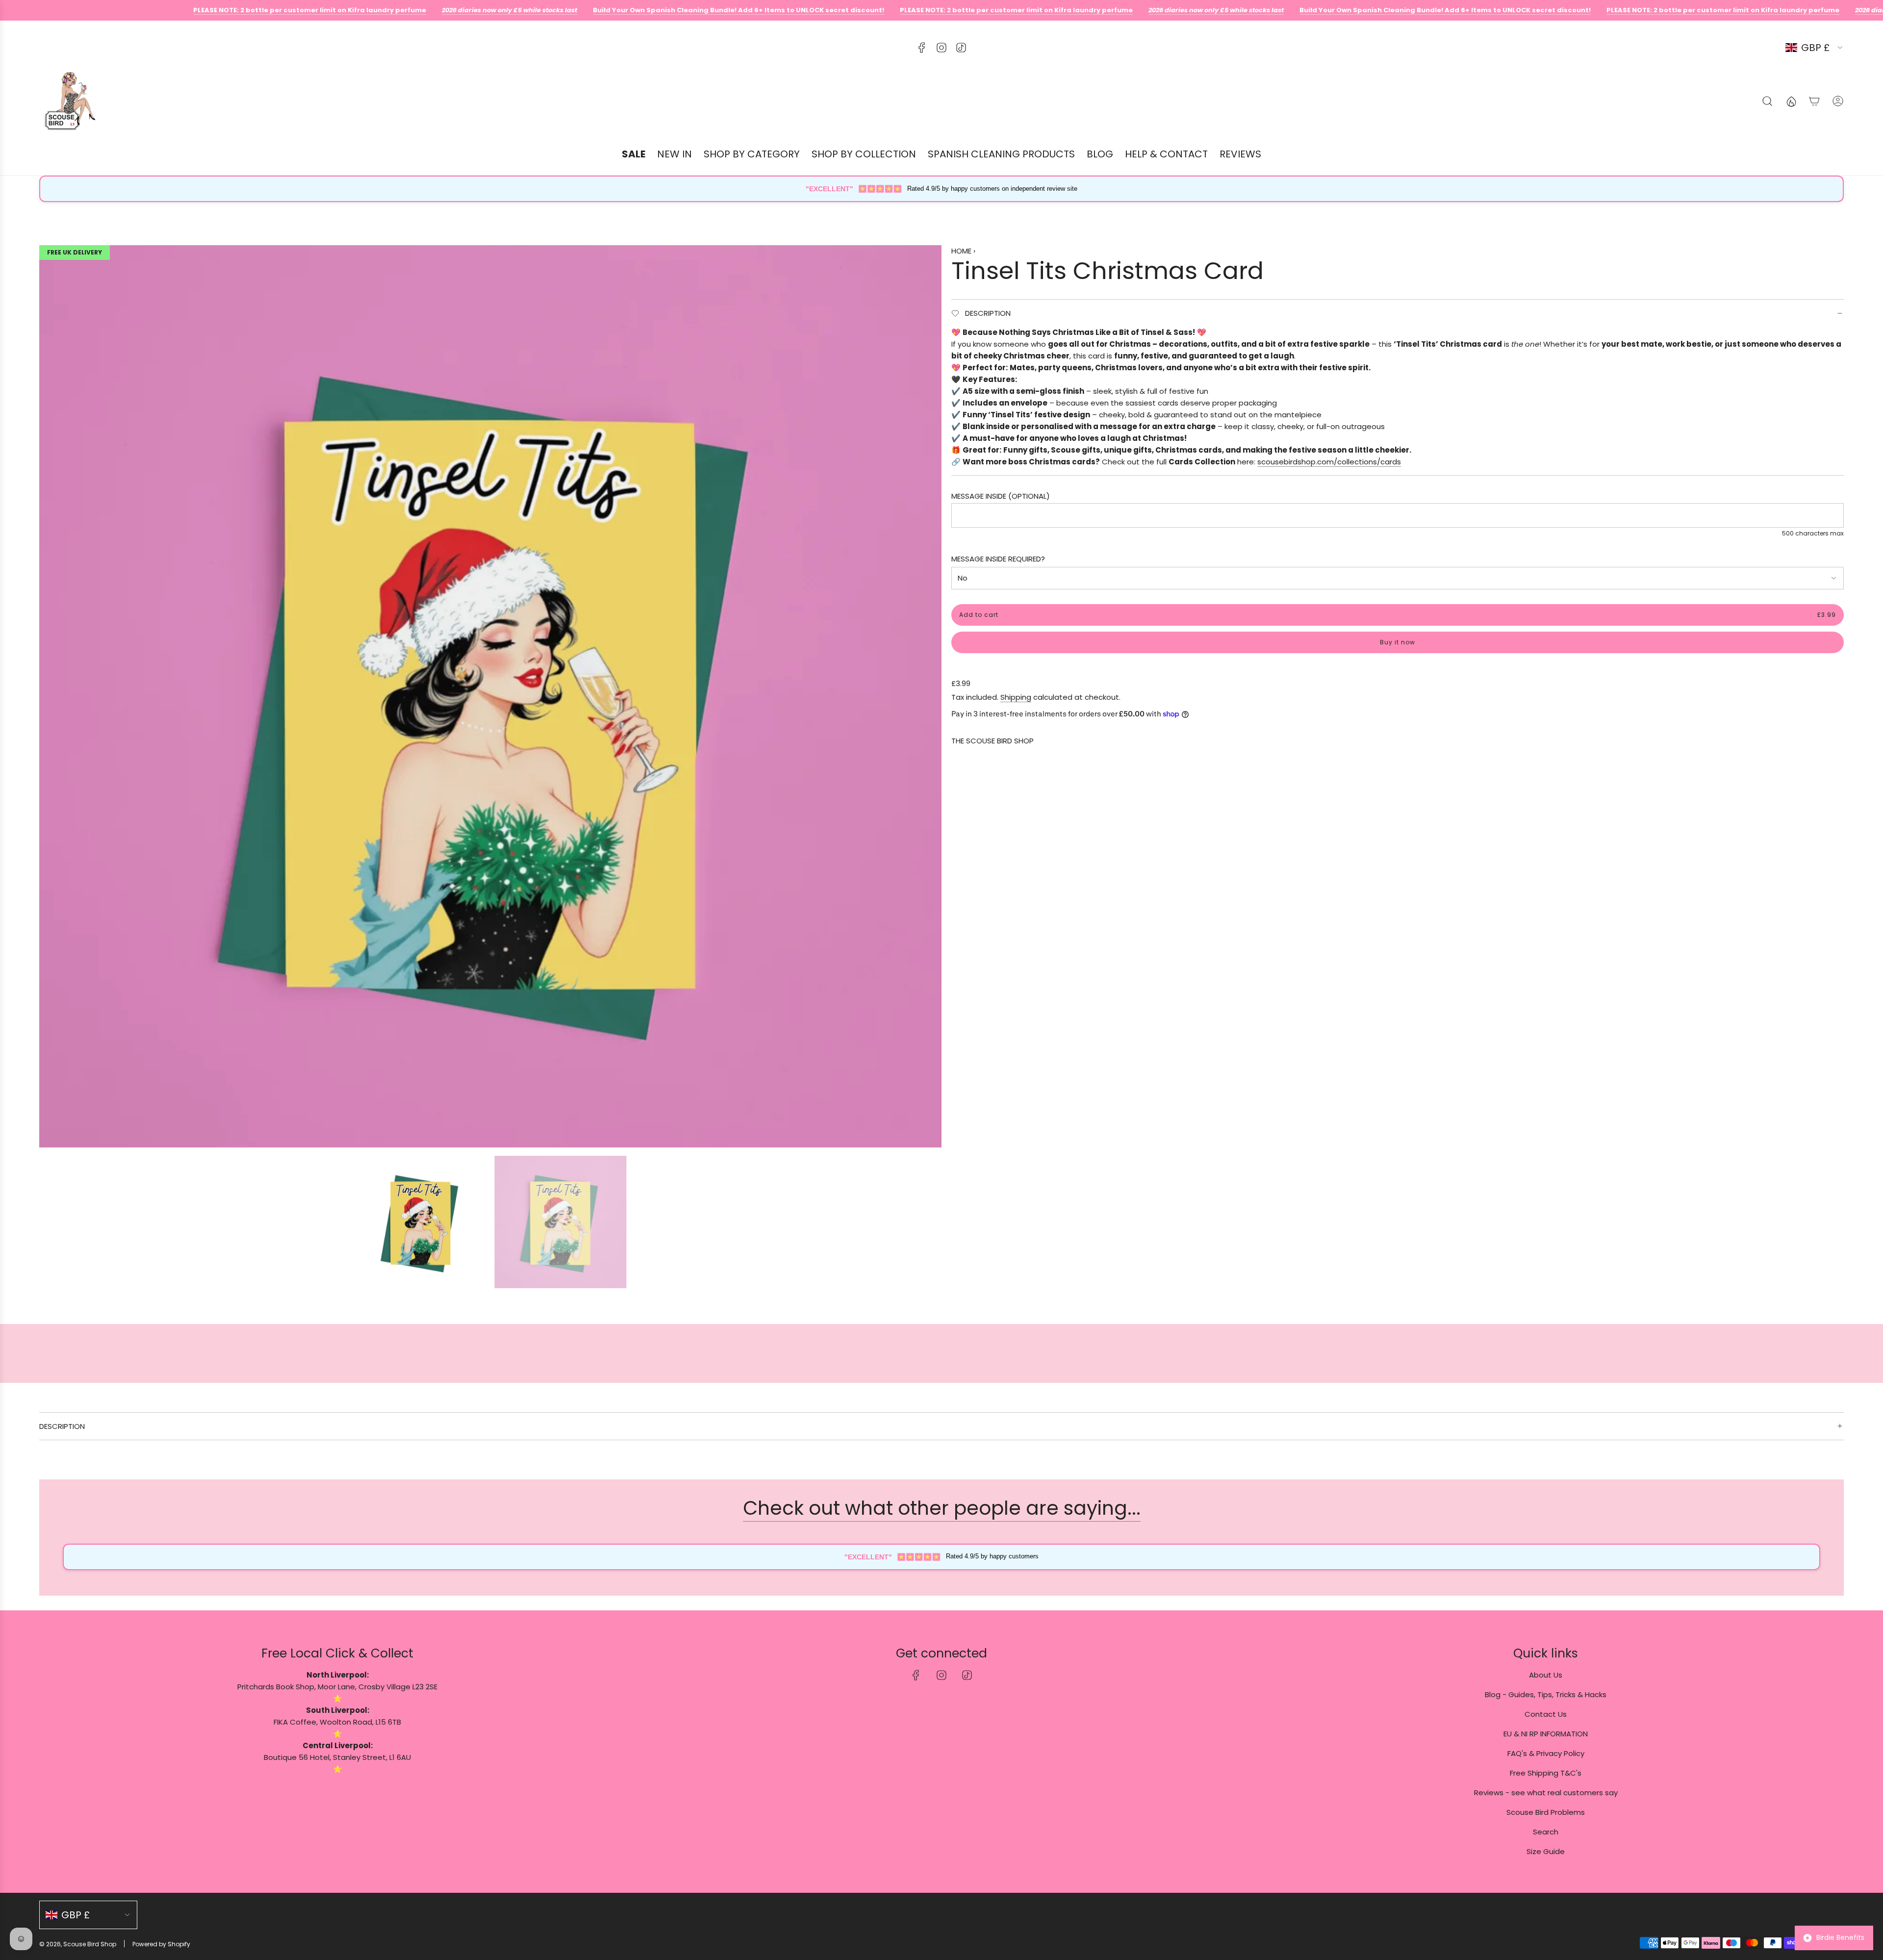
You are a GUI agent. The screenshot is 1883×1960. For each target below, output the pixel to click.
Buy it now (1398, 642)
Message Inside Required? (998, 559)
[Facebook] (922, 48)
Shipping (1016, 697)
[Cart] (1814, 101)
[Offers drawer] (1791, 101)
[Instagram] (941, 48)
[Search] (1767, 101)
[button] (50, 696)
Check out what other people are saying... (942, 1508)
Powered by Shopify (161, 1944)
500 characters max (1813, 533)
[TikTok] (961, 48)
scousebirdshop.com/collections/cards (1329, 462)
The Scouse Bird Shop (992, 741)
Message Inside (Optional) (1001, 496)
